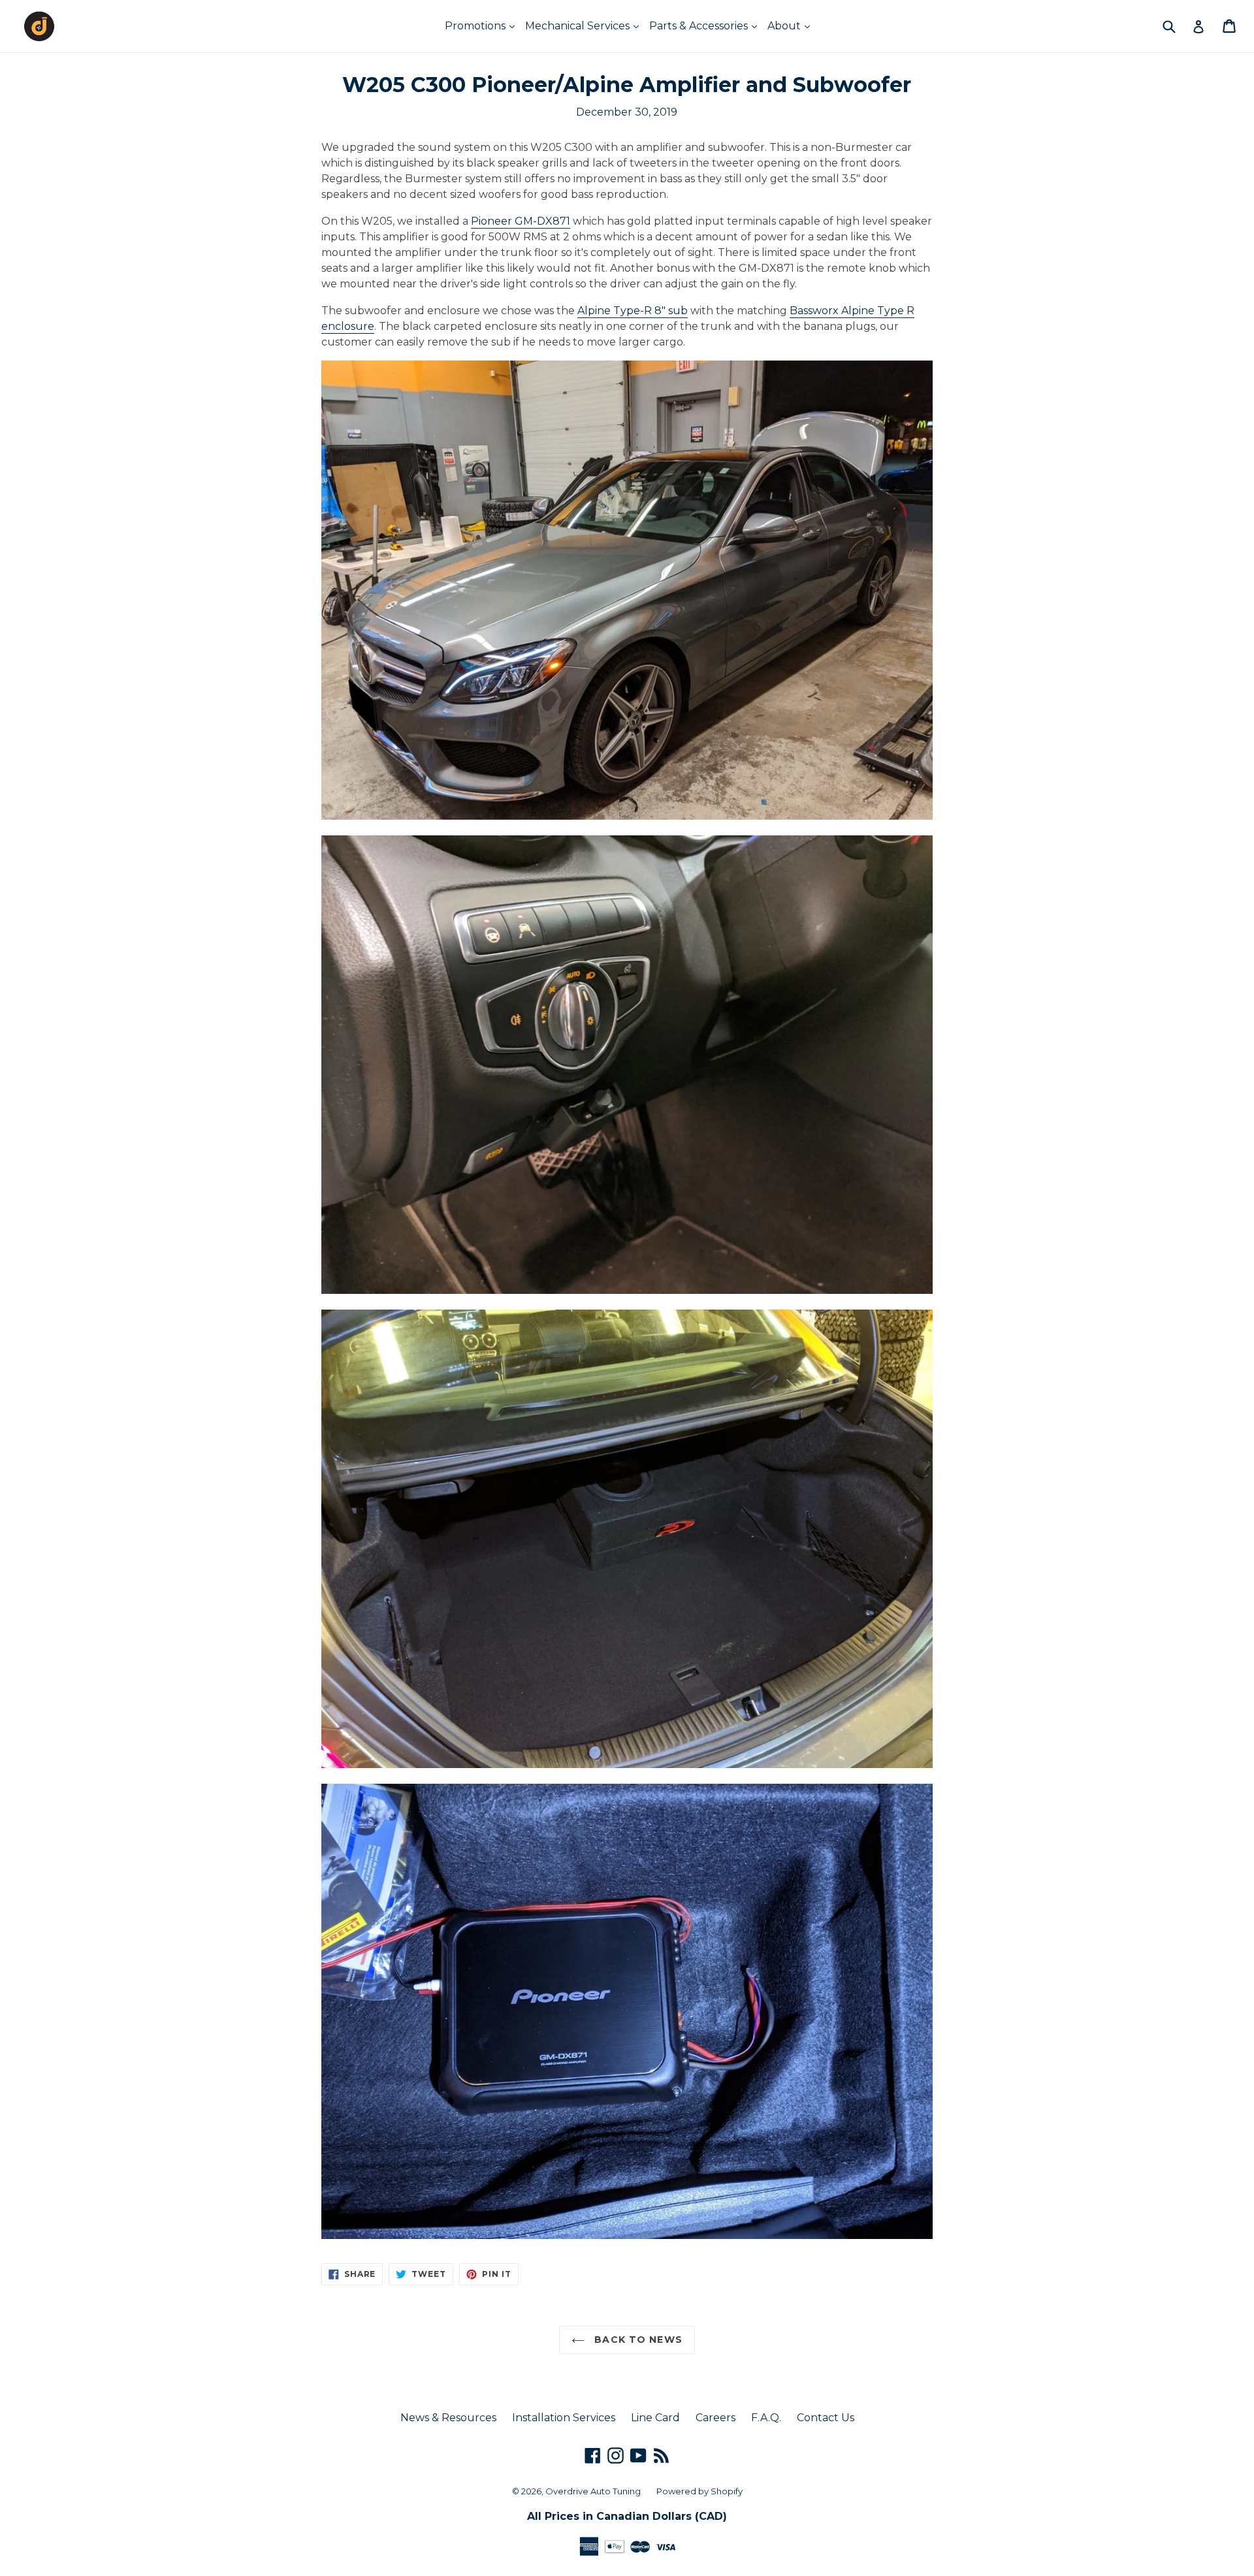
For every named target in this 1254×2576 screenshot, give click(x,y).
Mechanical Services (579, 26)
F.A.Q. (766, 2418)
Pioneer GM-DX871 (521, 221)
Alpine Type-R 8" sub (633, 311)
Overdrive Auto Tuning (593, 2491)
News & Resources (448, 2418)
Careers (715, 2418)
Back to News (637, 2340)
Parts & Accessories (700, 26)
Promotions (476, 26)
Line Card (655, 2418)
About (785, 26)
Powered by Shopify (699, 2491)
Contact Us (826, 2418)
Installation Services (564, 2418)
